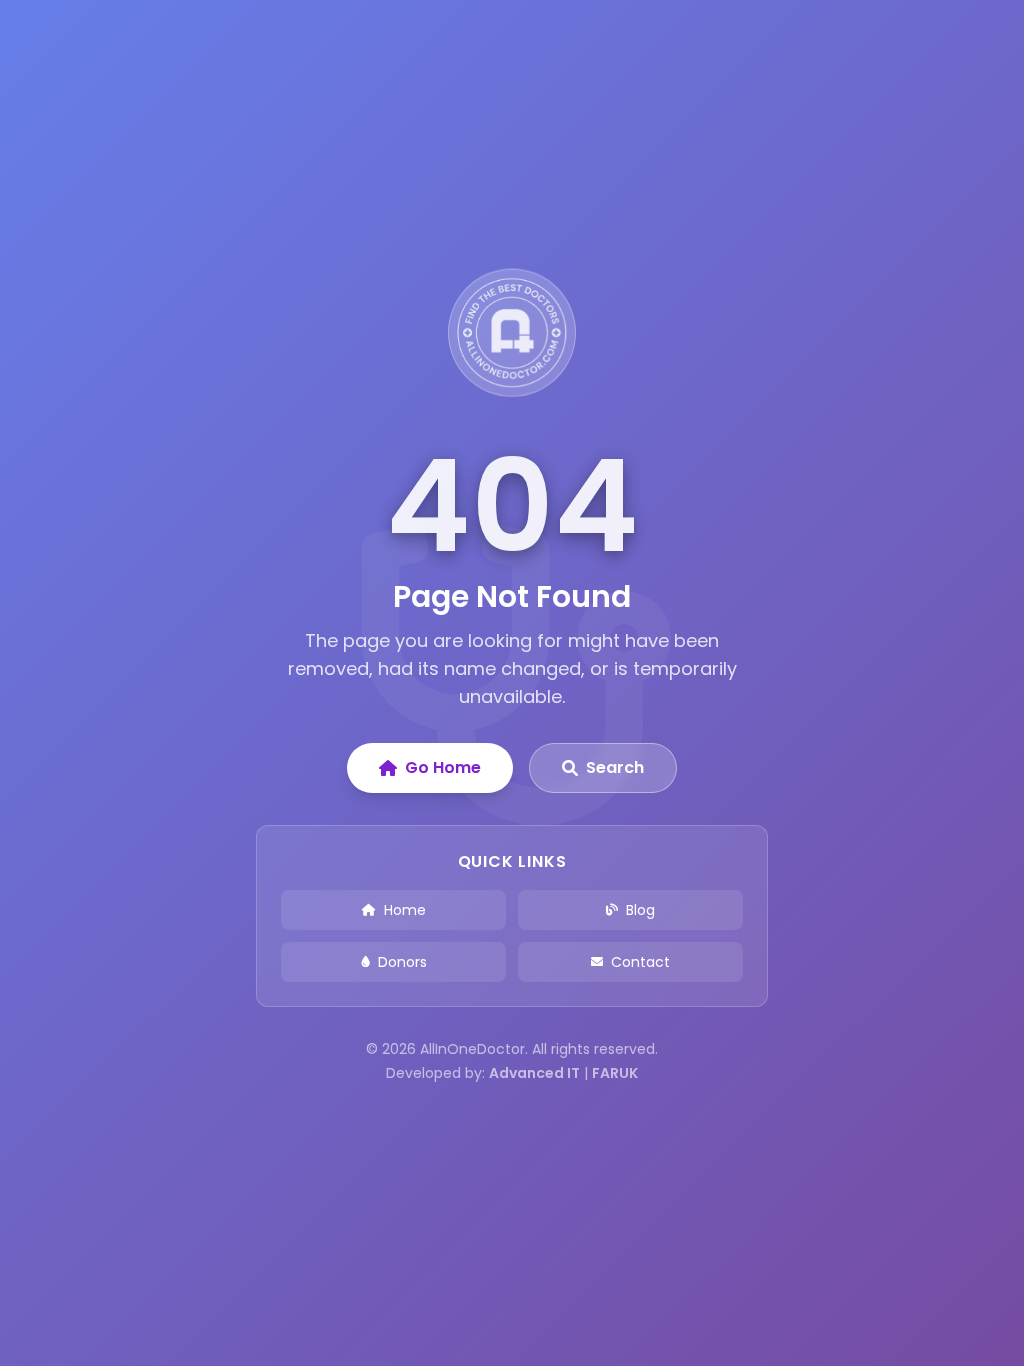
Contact (640, 962)
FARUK (615, 1073)
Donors (402, 962)
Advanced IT (534, 1073)
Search (615, 767)
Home (405, 910)
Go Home (443, 767)
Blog (640, 910)
